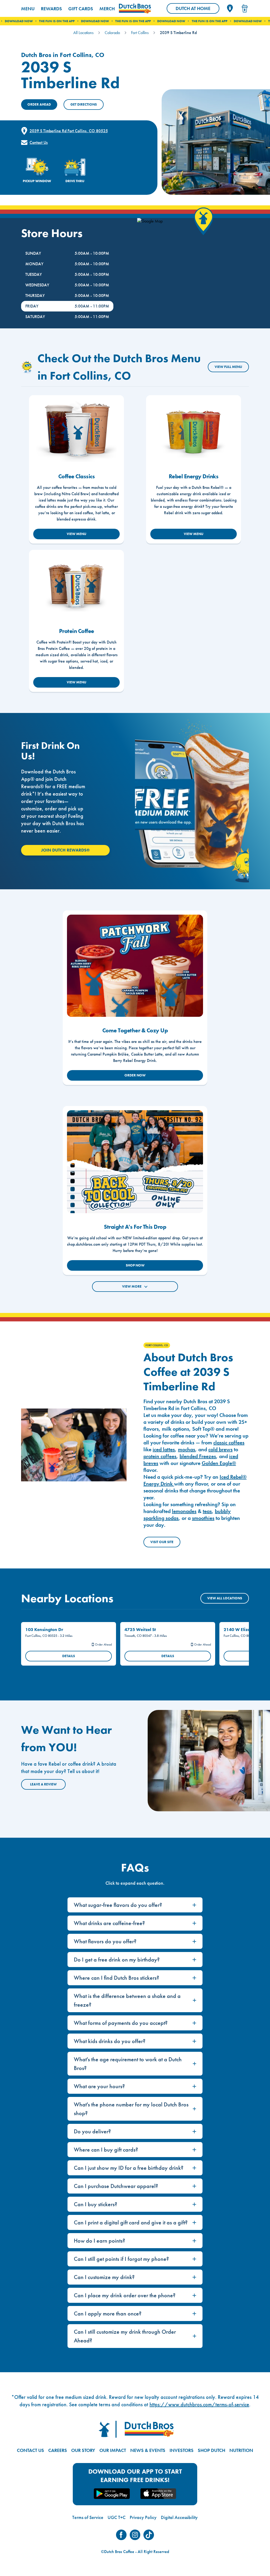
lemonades (184, 1511)
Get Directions (84, 104)
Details (69, 1656)
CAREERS (58, 2450)
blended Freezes (198, 1456)
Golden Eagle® (219, 1463)
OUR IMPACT (113, 2450)
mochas (187, 1449)
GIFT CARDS (81, 9)
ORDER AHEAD (39, 104)
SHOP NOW (135, 1265)
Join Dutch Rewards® (65, 850)
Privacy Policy (143, 2517)
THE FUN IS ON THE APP (90, 21)
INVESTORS (182, 2450)
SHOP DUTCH (211, 2450)
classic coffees (229, 1443)
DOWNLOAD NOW (52, 21)
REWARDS (51, 9)
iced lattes (164, 1449)
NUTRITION (241, 2450)
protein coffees (160, 1456)
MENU (28, 9)
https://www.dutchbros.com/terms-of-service (199, 2404)
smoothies (203, 1518)
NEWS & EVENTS (148, 2450)
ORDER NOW (135, 1075)
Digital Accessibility (179, 2517)
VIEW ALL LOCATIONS (225, 1598)
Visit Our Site (162, 1542)
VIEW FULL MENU (228, 367)
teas (207, 1511)
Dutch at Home (197, 10)
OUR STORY (83, 2450)
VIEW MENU (76, 534)
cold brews (220, 1449)
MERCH (107, 9)
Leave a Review (43, 1784)
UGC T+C (117, 2517)
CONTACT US (30, 2450)
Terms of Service (88, 2517)
